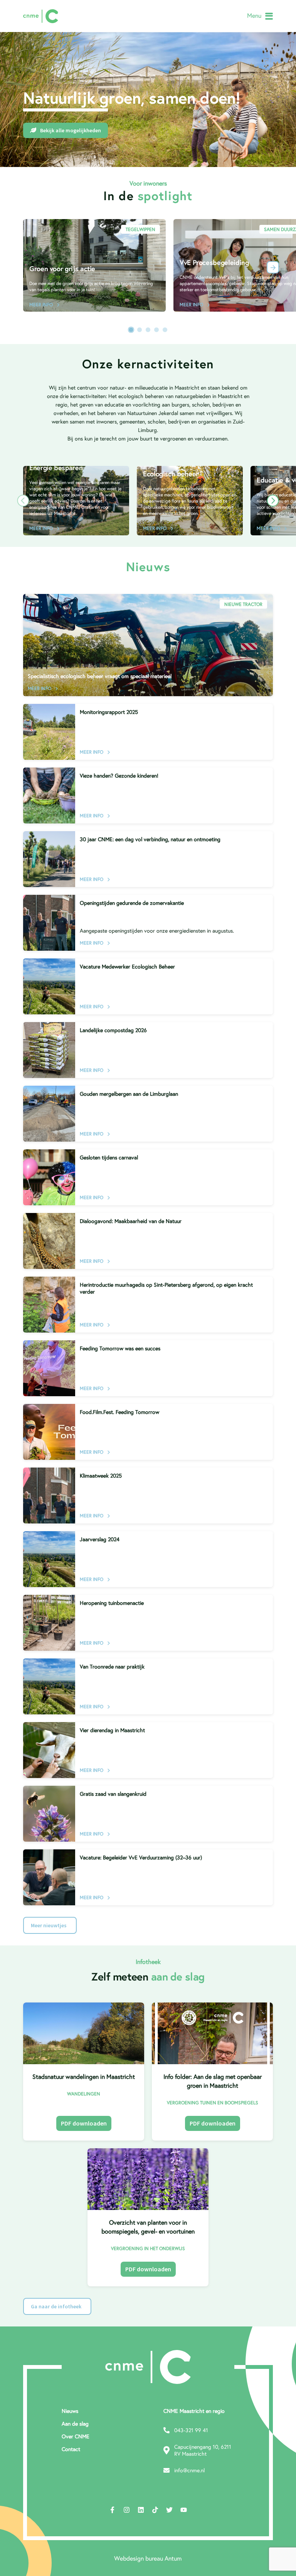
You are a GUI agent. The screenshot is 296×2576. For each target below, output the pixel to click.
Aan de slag (75, 2424)
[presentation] (273, 267)
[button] (131, 330)
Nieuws (70, 2411)
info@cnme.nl (189, 2470)
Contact (71, 2449)
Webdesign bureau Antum (148, 2558)
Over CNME (76, 2436)
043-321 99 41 (191, 2430)
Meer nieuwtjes (49, 1925)
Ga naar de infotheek (56, 2306)
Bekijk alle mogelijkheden (71, 130)
